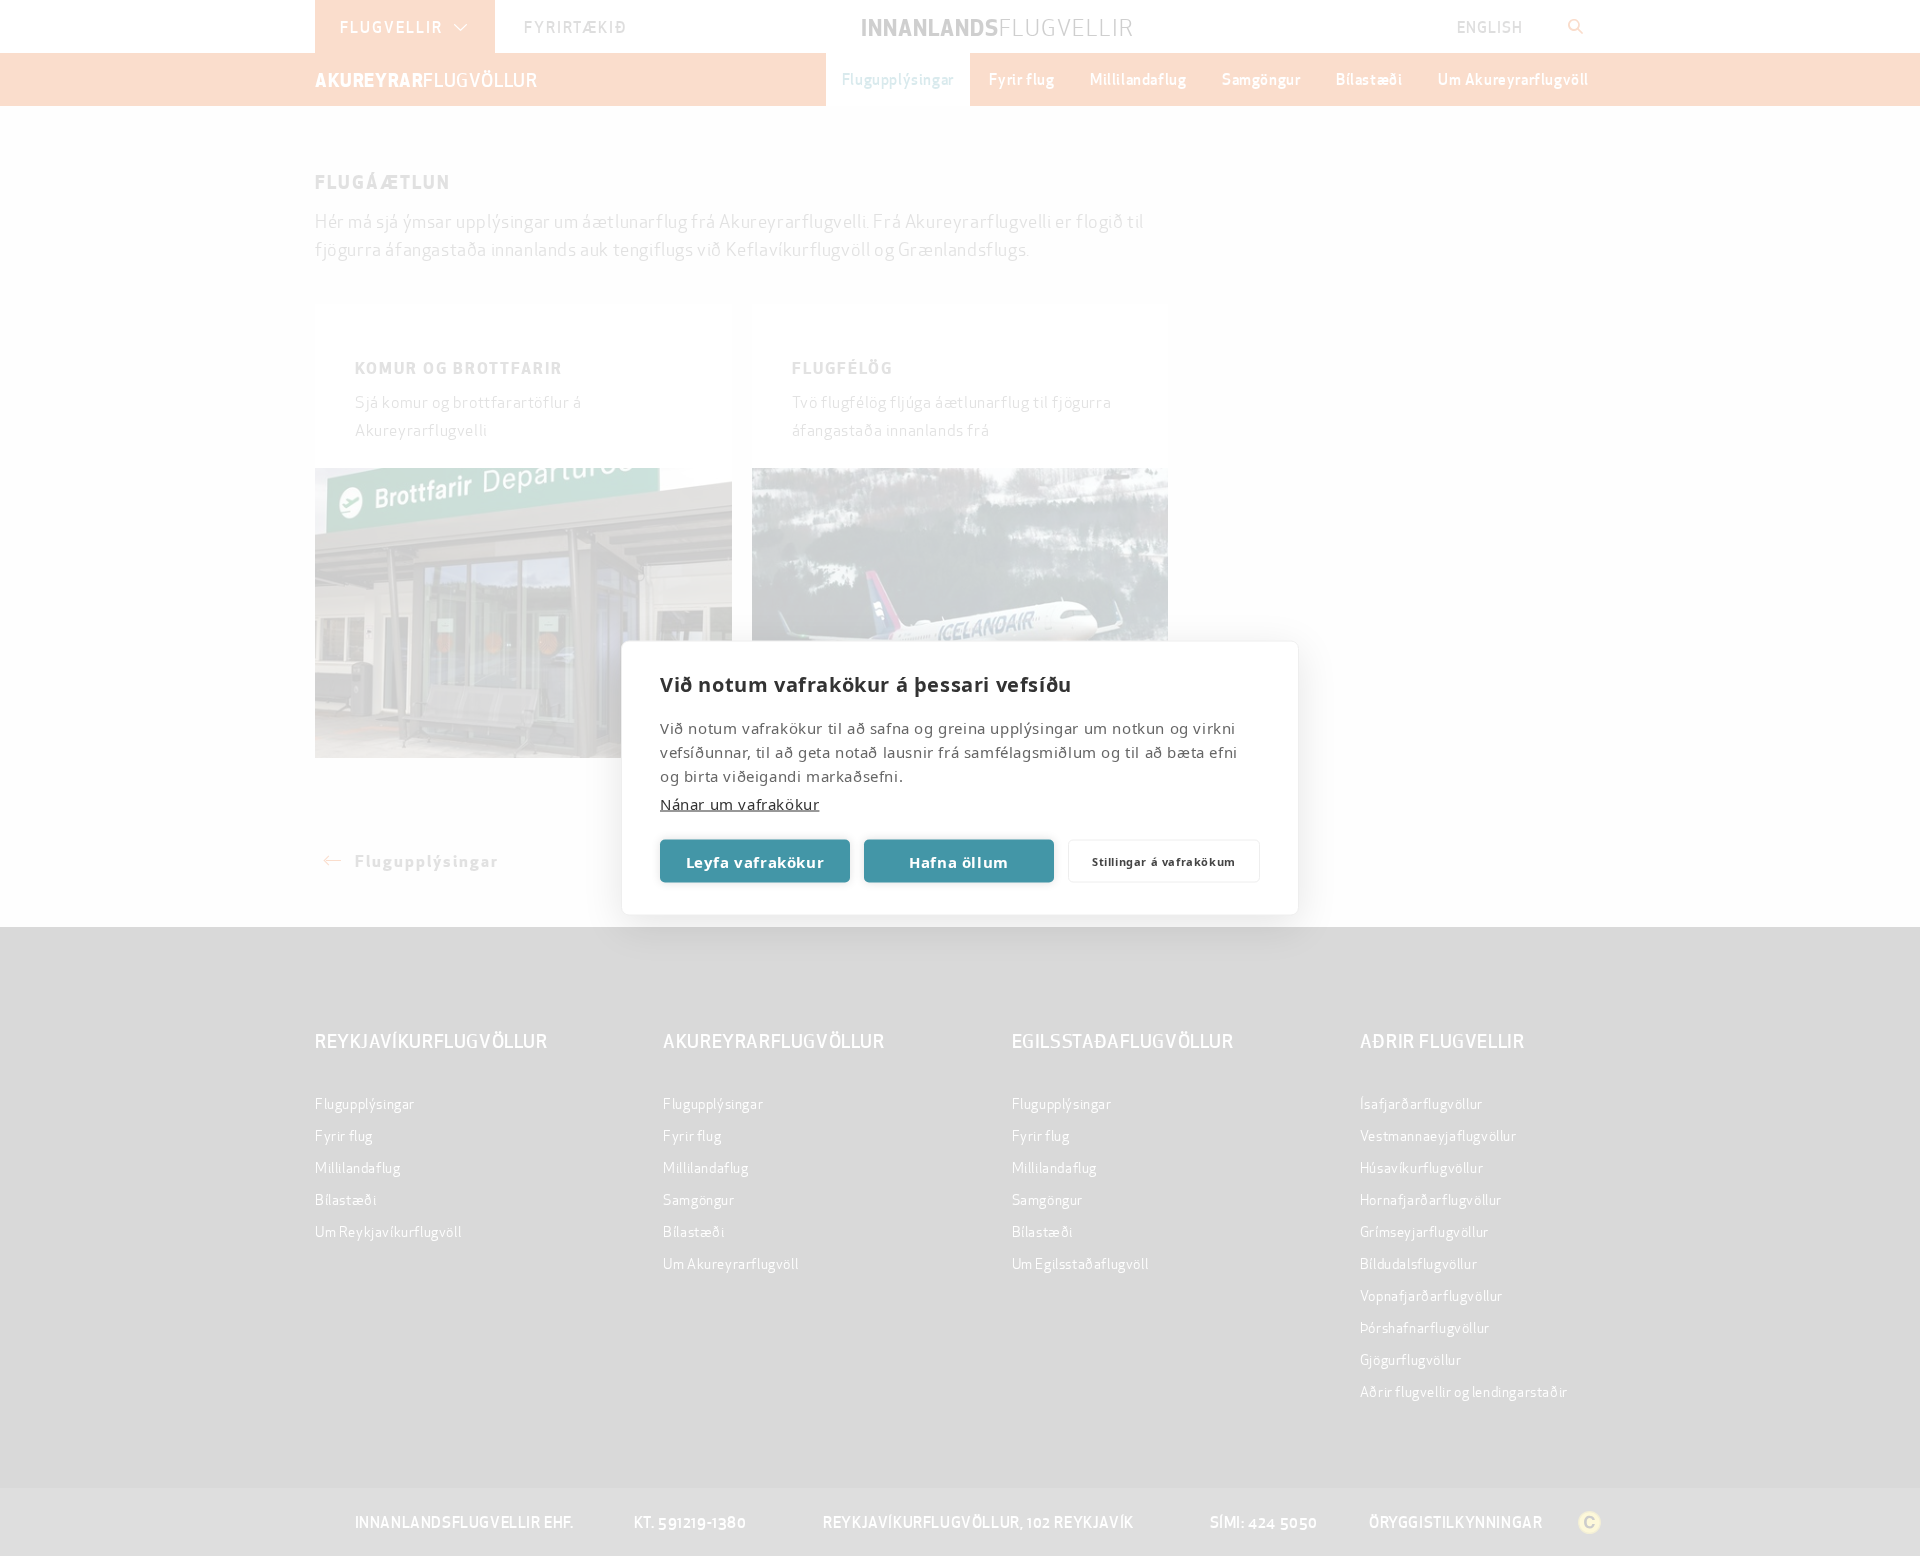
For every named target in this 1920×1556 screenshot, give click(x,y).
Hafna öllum (959, 861)
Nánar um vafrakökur (739, 804)
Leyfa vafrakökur (755, 861)
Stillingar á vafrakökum (1164, 860)
